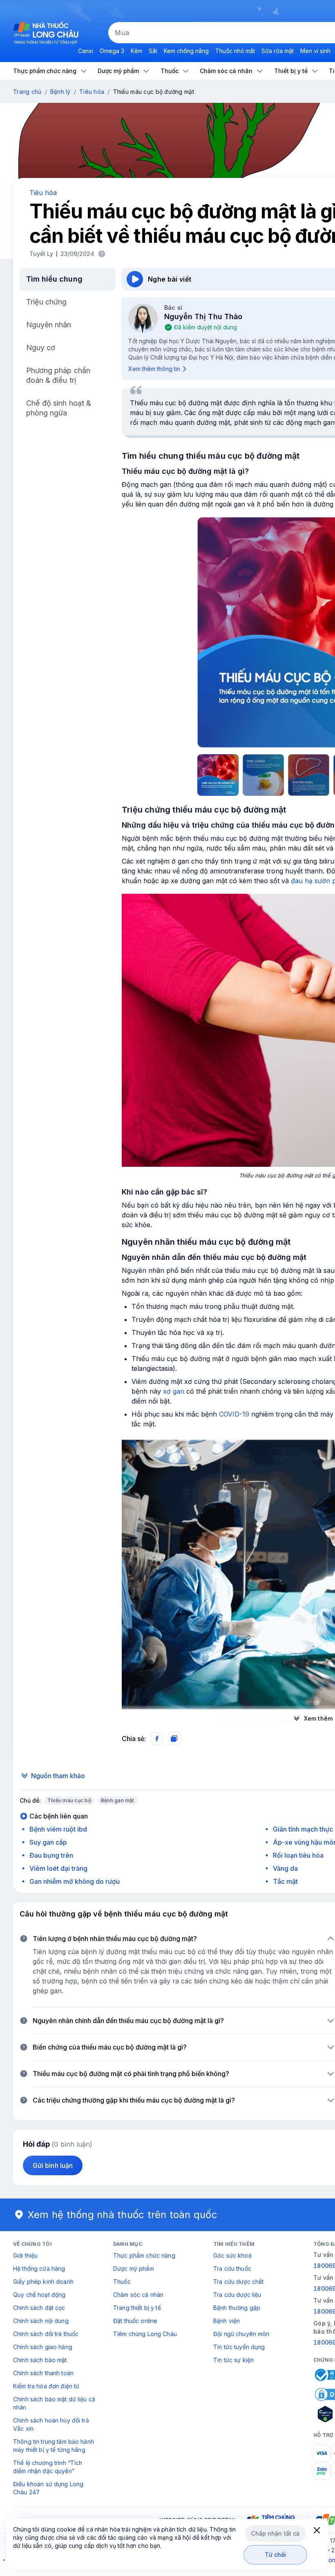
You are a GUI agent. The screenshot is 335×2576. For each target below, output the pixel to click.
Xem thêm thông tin (154, 369)
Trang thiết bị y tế (137, 2308)
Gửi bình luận (53, 2165)
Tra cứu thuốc (232, 2268)
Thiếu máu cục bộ (69, 1800)
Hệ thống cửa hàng (39, 2268)
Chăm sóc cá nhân (138, 2295)
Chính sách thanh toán (43, 2373)
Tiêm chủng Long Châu (145, 2334)
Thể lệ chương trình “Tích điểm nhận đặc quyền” (48, 2467)
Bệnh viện (227, 2321)
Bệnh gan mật (118, 1800)
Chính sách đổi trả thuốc (46, 2334)
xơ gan (174, 1391)
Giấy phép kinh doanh (43, 2282)
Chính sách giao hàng (43, 2347)
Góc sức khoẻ (232, 2255)
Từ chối (276, 2555)
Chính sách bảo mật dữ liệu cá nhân (54, 2403)
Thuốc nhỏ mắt (235, 51)
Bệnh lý (60, 92)
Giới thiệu (25, 2255)
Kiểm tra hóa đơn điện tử (46, 2386)
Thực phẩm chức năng (144, 2255)
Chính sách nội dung (41, 2321)
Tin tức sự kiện (233, 2360)
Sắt (153, 51)
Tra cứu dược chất (238, 2282)
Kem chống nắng (186, 51)
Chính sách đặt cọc (39, 2308)
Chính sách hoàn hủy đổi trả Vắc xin (51, 2424)
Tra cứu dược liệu (237, 2295)
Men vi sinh (315, 51)
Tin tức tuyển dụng (239, 2347)
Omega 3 (112, 51)
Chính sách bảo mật (40, 2360)
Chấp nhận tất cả (275, 2533)
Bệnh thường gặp (237, 2308)
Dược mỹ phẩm (134, 2268)
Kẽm (136, 51)
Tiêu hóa (92, 92)
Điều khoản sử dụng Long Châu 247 (48, 2488)
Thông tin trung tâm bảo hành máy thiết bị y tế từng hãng (54, 2446)
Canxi (86, 51)
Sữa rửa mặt (278, 51)
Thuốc (122, 2282)
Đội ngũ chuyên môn (241, 2334)
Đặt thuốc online (135, 2321)
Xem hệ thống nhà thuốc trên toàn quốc (123, 2215)
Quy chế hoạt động (39, 2295)
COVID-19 (234, 1414)
